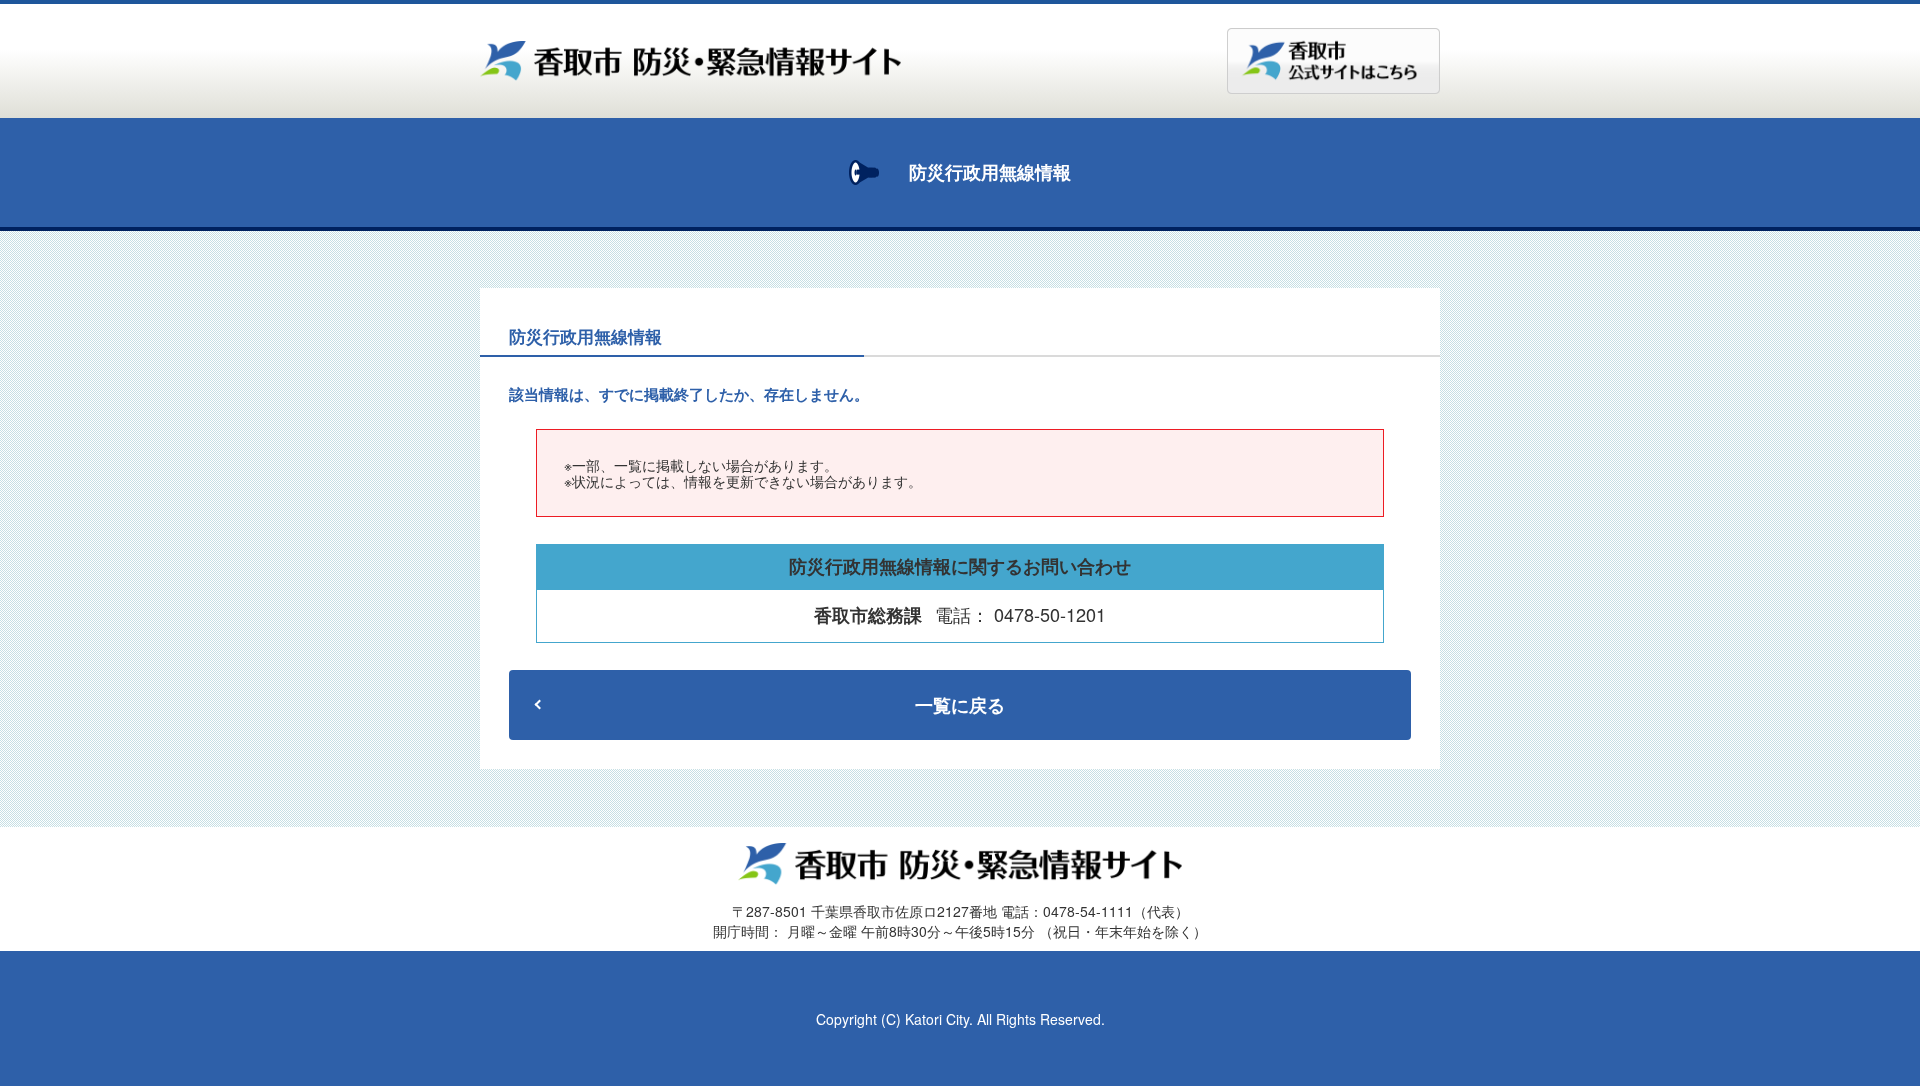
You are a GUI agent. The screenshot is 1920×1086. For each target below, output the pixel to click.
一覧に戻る (960, 705)
